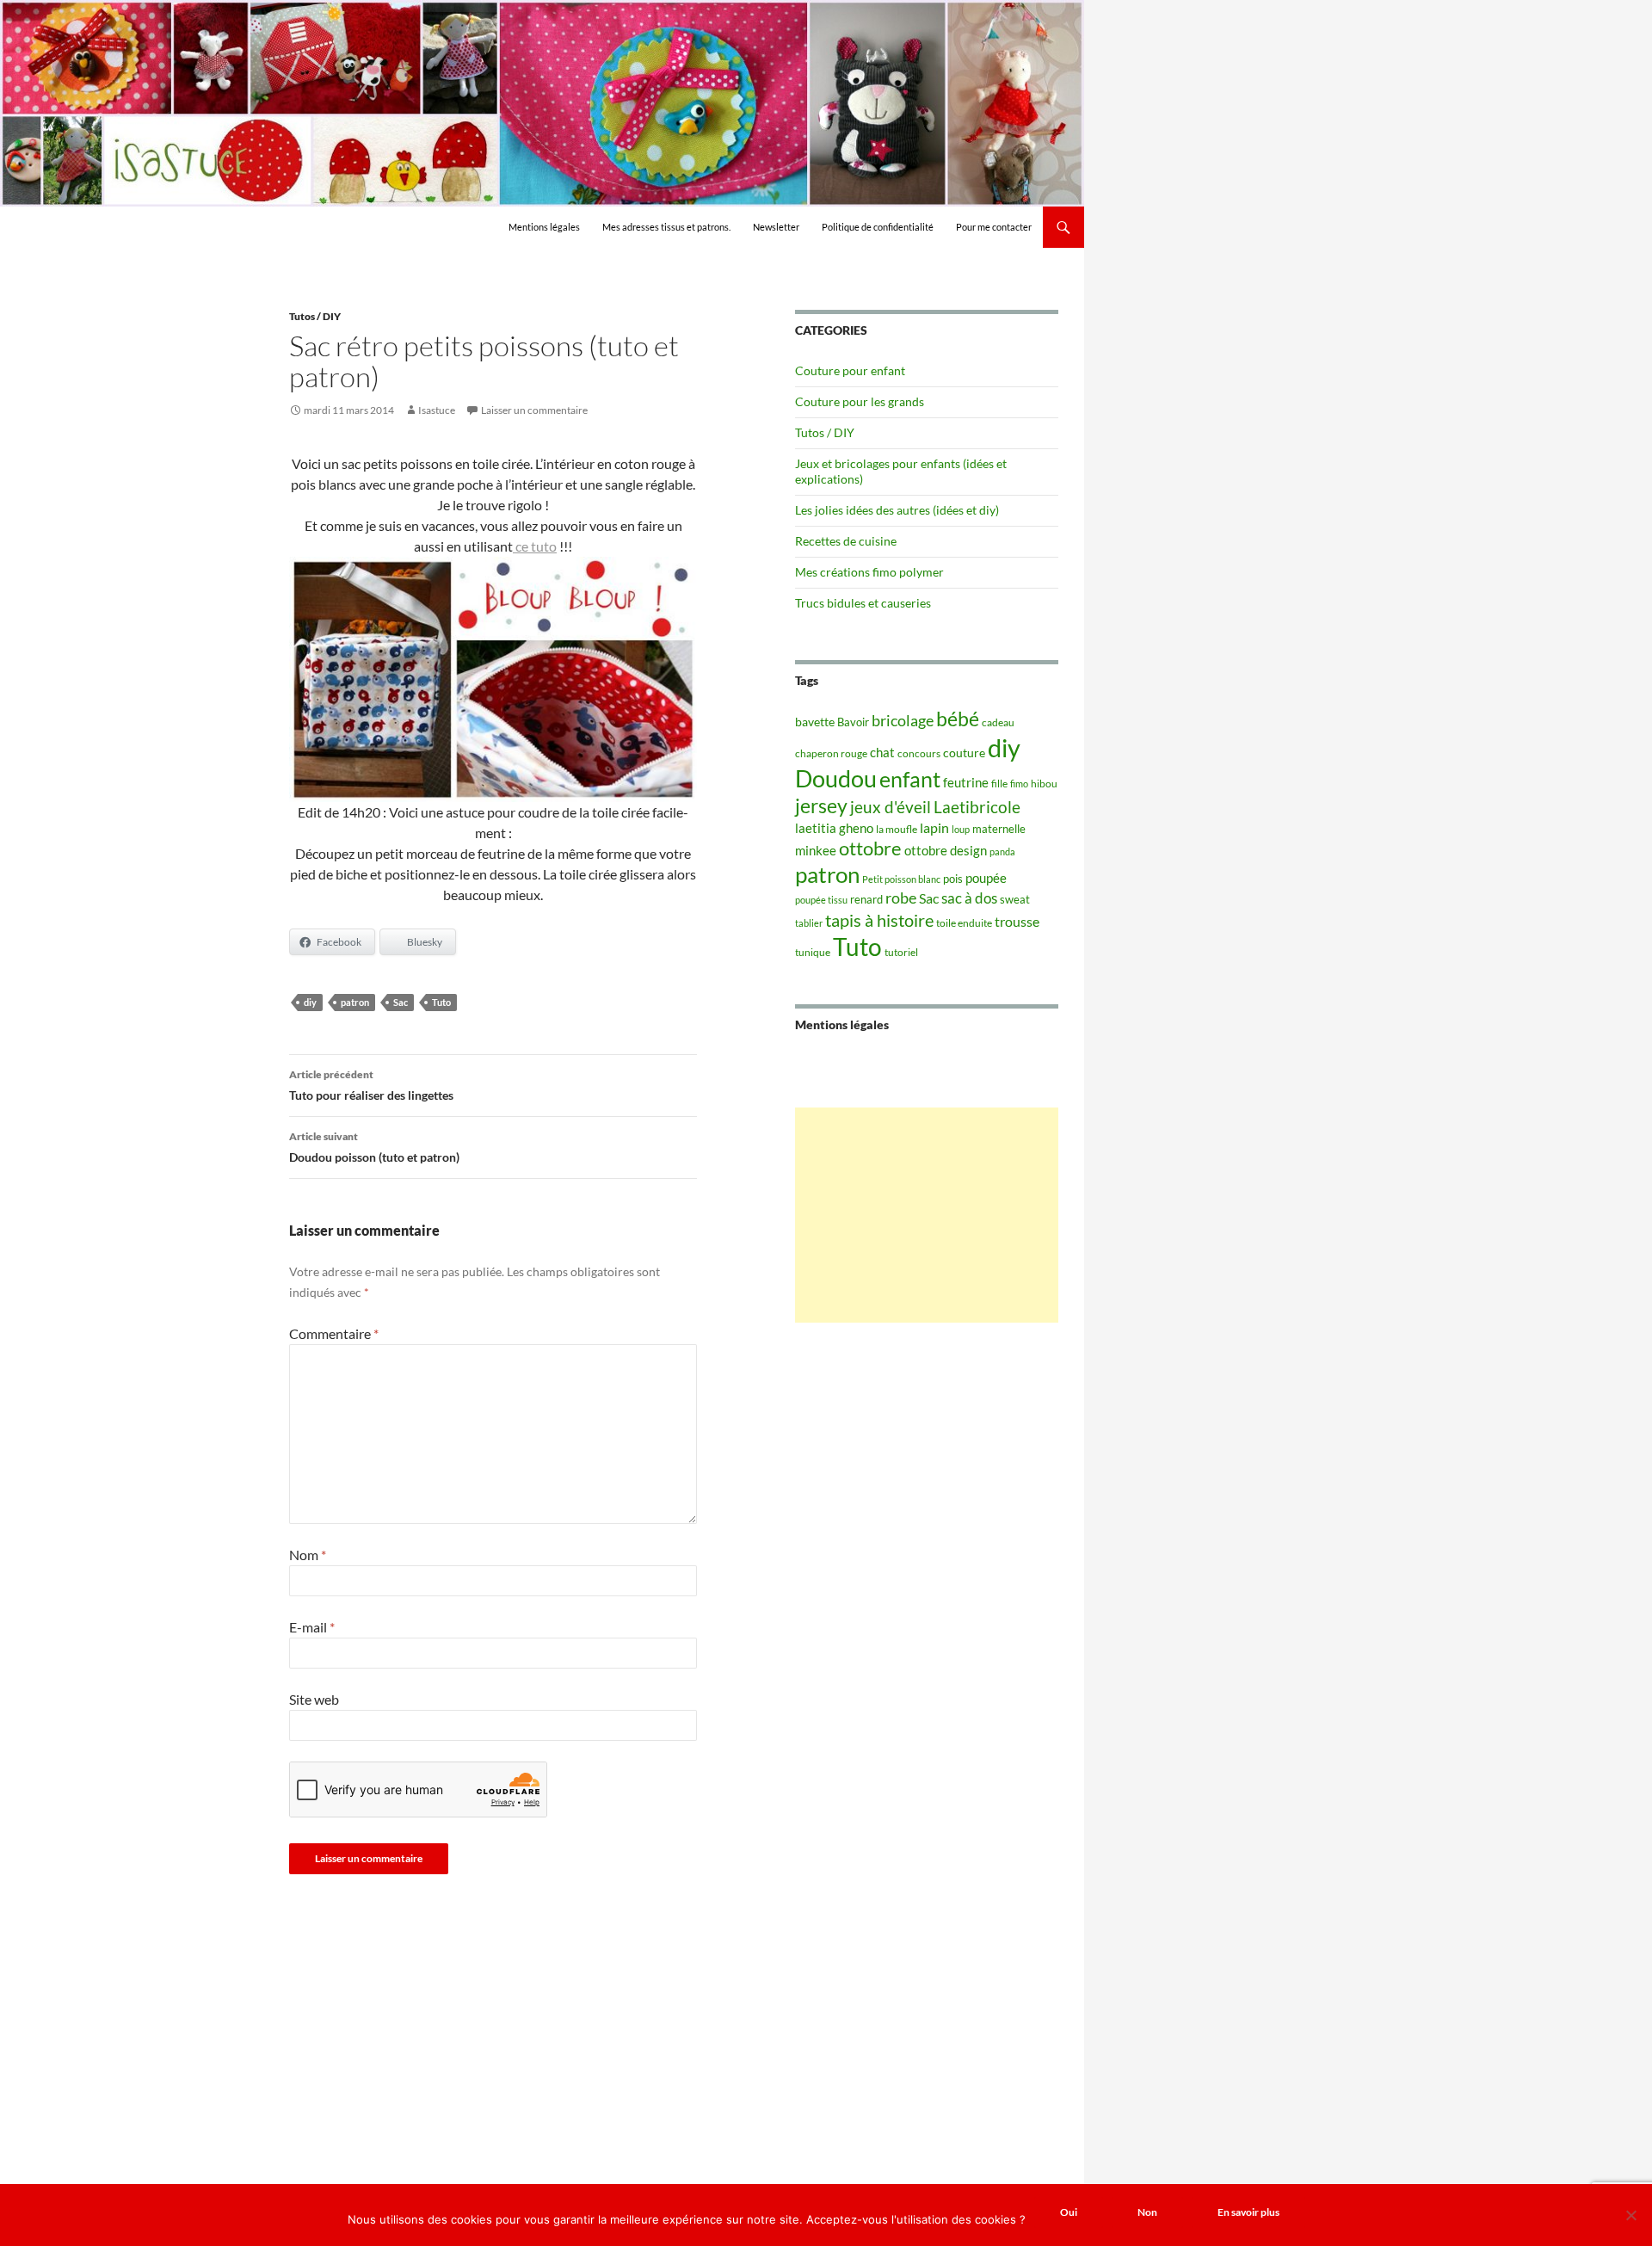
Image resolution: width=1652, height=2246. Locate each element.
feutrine (966, 783)
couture (964, 753)
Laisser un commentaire (534, 410)
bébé (958, 719)
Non (1147, 2212)
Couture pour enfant (850, 370)
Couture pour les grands (860, 401)
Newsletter (776, 227)
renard (866, 899)
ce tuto (535, 546)
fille (999, 784)
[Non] (1630, 2215)
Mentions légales (544, 227)
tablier (809, 923)
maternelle (999, 829)
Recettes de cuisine (846, 541)
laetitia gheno (834, 828)
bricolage (903, 720)
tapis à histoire (879, 920)
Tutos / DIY (315, 316)
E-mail (312, 1627)
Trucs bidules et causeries (863, 603)
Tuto (441, 1002)
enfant (910, 779)
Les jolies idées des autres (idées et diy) (897, 510)
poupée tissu (821, 900)
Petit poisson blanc (901, 879)
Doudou (836, 779)
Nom (308, 1555)
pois (953, 879)
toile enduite (964, 923)
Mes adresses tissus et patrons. (666, 227)
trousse (1017, 921)
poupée (986, 878)
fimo (1019, 784)
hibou (1044, 784)
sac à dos (969, 898)
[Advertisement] (927, 1215)
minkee (816, 850)
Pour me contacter (994, 227)
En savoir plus (1248, 2212)
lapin (934, 827)
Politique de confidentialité (878, 227)
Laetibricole (977, 807)
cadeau (998, 722)
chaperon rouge (831, 753)
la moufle (897, 829)
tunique (813, 952)
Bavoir (853, 722)
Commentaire (334, 1333)
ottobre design (946, 850)
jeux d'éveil (891, 807)
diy (310, 1002)
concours (919, 753)
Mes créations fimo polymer (869, 572)
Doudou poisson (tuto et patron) (374, 1147)
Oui (1069, 2212)
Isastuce (437, 410)
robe (901, 898)
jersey (821, 805)
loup (961, 829)
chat (882, 752)
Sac (401, 1002)
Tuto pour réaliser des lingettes (371, 1085)
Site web (314, 1699)
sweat (1015, 899)
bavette (815, 722)
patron (355, 1002)
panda (1002, 852)
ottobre (870, 848)
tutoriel (901, 952)
